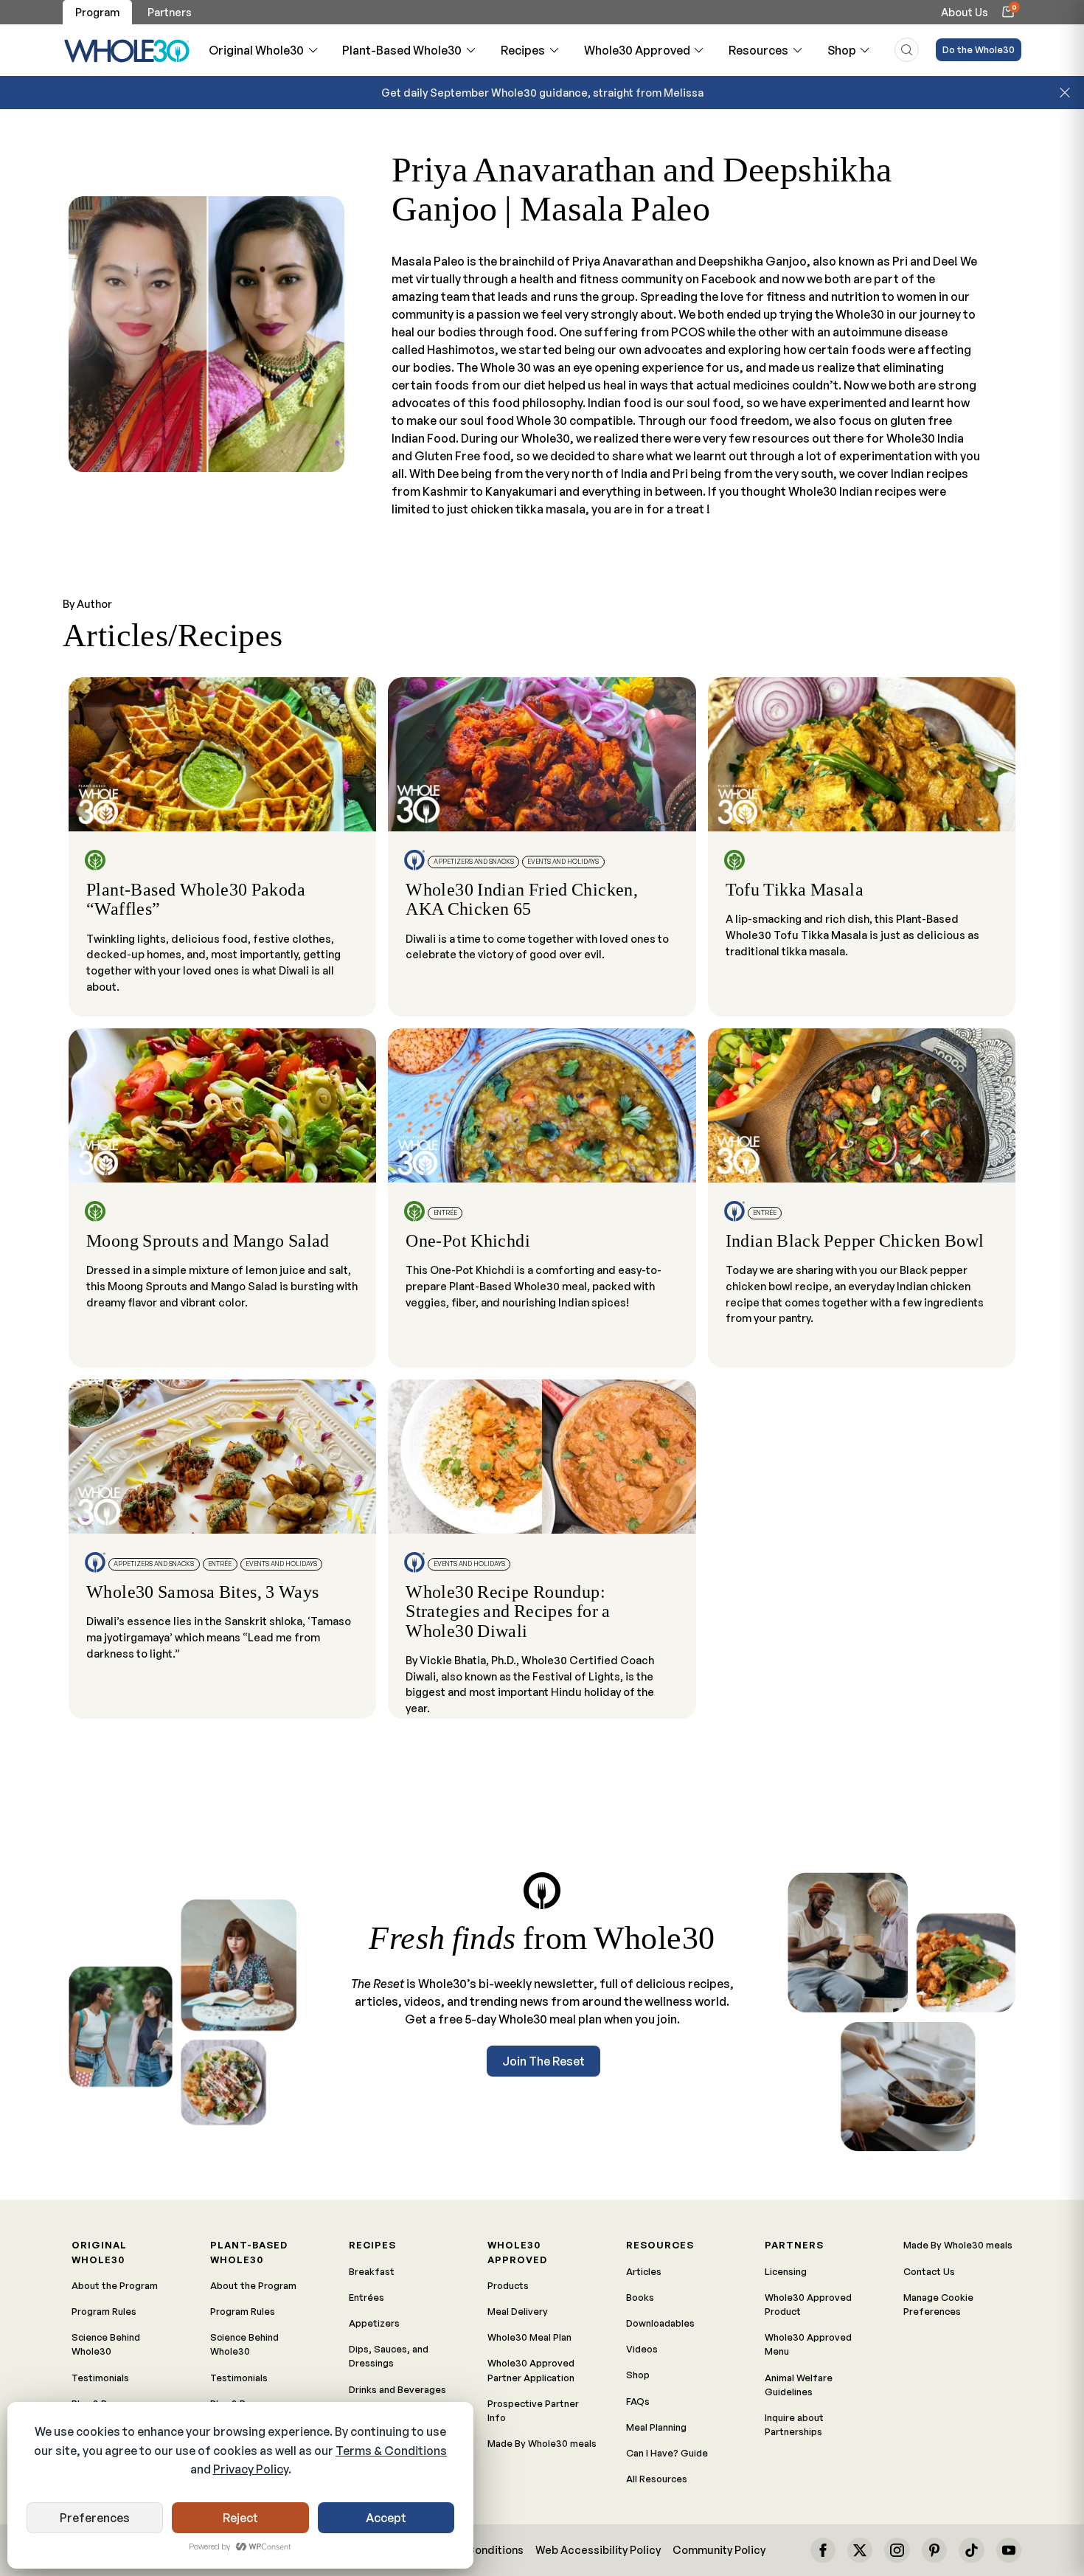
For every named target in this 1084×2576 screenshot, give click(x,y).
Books (640, 2297)
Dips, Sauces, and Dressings (389, 2356)
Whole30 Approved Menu (808, 2344)
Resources (758, 50)
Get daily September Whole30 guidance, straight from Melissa (542, 92)
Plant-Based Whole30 (402, 50)
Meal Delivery (518, 2311)
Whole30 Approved (637, 50)
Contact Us (929, 2271)
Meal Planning (656, 2427)
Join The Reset (543, 2061)
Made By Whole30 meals (542, 2443)
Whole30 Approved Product (808, 2304)
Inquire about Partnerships (794, 2424)
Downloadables (660, 2323)
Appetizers (374, 2323)
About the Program (115, 2285)
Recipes (523, 50)
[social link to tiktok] (971, 2550)
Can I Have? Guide (667, 2453)
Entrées (366, 2297)
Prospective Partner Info (533, 2410)
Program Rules (104, 2311)
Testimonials (100, 2378)
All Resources (657, 2479)
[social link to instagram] (897, 2550)
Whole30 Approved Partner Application (531, 2370)
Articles (644, 2271)
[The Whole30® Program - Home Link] (127, 50)
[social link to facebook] (823, 2550)
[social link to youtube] (1009, 2550)
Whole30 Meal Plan (529, 2337)
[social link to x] (860, 2550)
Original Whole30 (256, 50)
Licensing (786, 2271)
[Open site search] (907, 50)
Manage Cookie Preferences (938, 2304)
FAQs (638, 2401)
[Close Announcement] (1065, 93)
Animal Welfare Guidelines (799, 2385)
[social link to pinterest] (934, 2550)
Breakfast (372, 2271)
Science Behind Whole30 (106, 2344)
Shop (842, 50)
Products (508, 2285)
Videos (642, 2349)
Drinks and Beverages (397, 2389)
